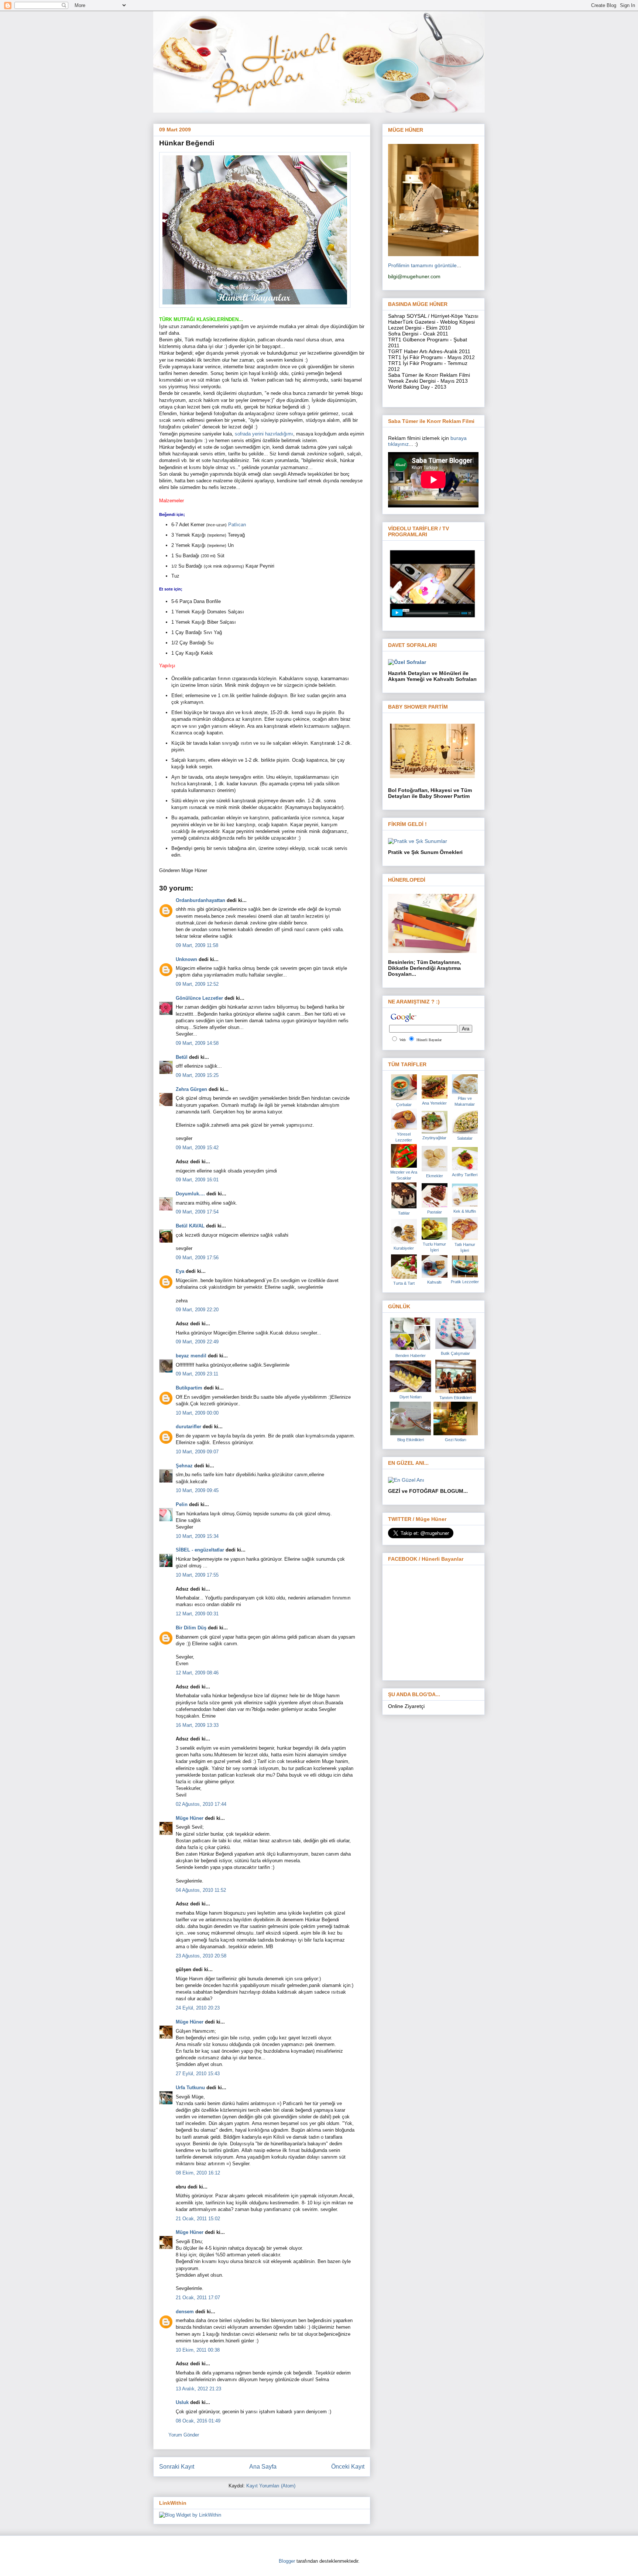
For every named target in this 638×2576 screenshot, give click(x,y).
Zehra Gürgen (191, 1089)
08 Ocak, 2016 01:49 (198, 2421)
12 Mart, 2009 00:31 (197, 1614)
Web (403, 1040)
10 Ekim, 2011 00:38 (198, 2350)
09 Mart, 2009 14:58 (197, 1043)
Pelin (182, 1504)
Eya (180, 1271)
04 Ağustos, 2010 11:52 (201, 1890)
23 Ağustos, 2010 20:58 (201, 1956)
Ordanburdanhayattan (200, 900)
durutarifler (188, 1427)
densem (185, 2312)
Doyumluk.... (190, 1194)
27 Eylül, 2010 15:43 (198, 2074)
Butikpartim (189, 1388)
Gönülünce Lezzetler (199, 998)
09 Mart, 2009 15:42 (197, 1148)
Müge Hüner (190, 1818)
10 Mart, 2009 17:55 (197, 1575)
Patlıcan (237, 525)
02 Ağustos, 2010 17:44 (201, 1804)
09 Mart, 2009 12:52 (197, 984)
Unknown (186, 959)
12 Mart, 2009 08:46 (197, 1673)
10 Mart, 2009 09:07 (197, 1452)
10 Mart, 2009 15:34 (197, 1536)
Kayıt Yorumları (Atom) (271, 2486)
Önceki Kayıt (348, 2467)
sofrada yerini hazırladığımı (264, 434)
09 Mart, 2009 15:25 (197, 1075)
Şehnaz (184, 1466)
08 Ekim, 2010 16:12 (198, 2173)
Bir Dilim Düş (191, 1628)
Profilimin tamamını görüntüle (422, 265)
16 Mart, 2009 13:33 (197, 1725)
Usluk (182, 2402)
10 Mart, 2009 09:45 (197, 1490)
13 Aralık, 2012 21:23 (198, 2389)
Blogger (287, 2561)
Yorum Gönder (184, 2435)
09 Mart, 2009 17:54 (197, 1212)
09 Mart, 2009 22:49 (197, 1342)
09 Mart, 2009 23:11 (197, 1374)
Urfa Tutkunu (190, 2088)
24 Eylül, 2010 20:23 (198, 2008)
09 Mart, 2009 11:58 (197, 945)
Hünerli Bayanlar (429, 1040)
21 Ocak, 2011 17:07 (198, 2298)
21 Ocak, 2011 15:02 (198, 2219)
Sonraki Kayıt (177, 2467)
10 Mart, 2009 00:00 (197, 1413)
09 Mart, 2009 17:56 (197, 1258)
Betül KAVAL (190, 1226)
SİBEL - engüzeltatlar (200, 1550)
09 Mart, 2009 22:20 (197, 1310)
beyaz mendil (191, 1356)
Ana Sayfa (263, 2467)
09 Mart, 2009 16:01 (197, 1180)
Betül (182, 1057)
